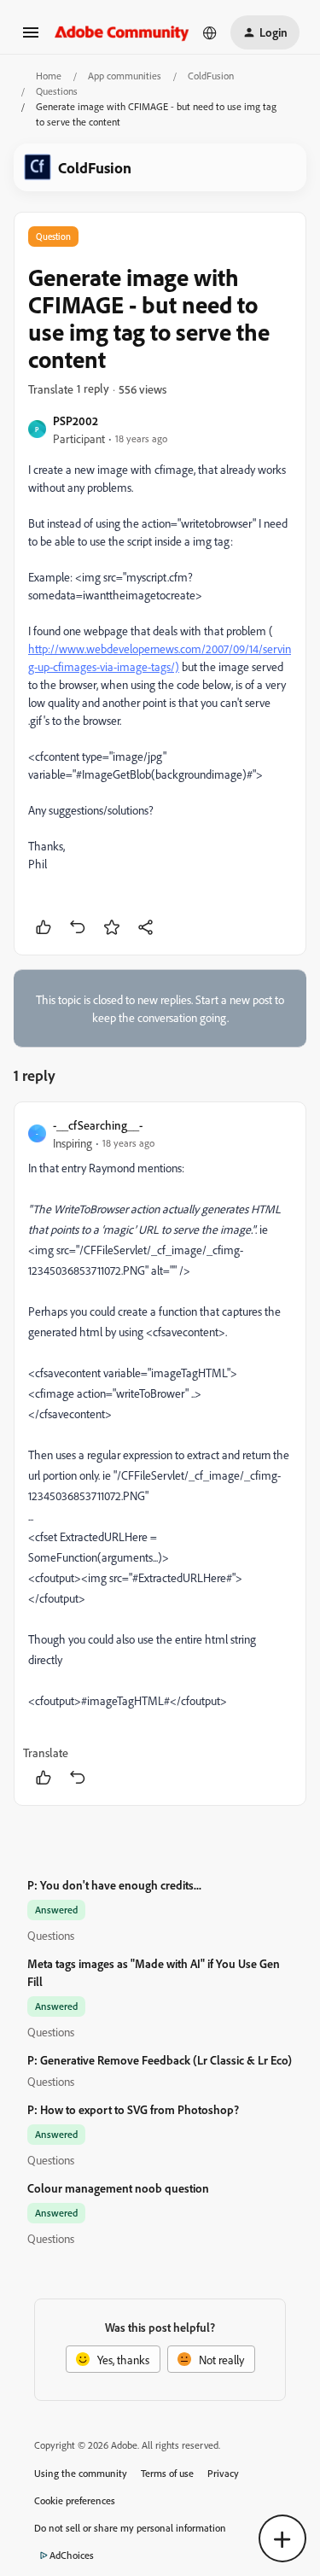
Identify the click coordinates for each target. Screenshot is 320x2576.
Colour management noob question (118, 2188)
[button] (31, 38)
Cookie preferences (75, 2500)
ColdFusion (211, 76)
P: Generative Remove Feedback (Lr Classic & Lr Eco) (160, 2060)
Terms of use (167, 2473)
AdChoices (72, 2555)
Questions (57, 91)
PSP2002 (76, 421)
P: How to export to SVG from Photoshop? (133, 2109)
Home (49, 76)
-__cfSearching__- (98, 1125)
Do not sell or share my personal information (130, 2528)
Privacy (223, 2473)
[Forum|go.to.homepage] (122, 32)
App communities (125, 76)
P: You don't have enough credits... (114, 1885)
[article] (160, 1454)
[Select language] (210, 32)
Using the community (81, 2473)
